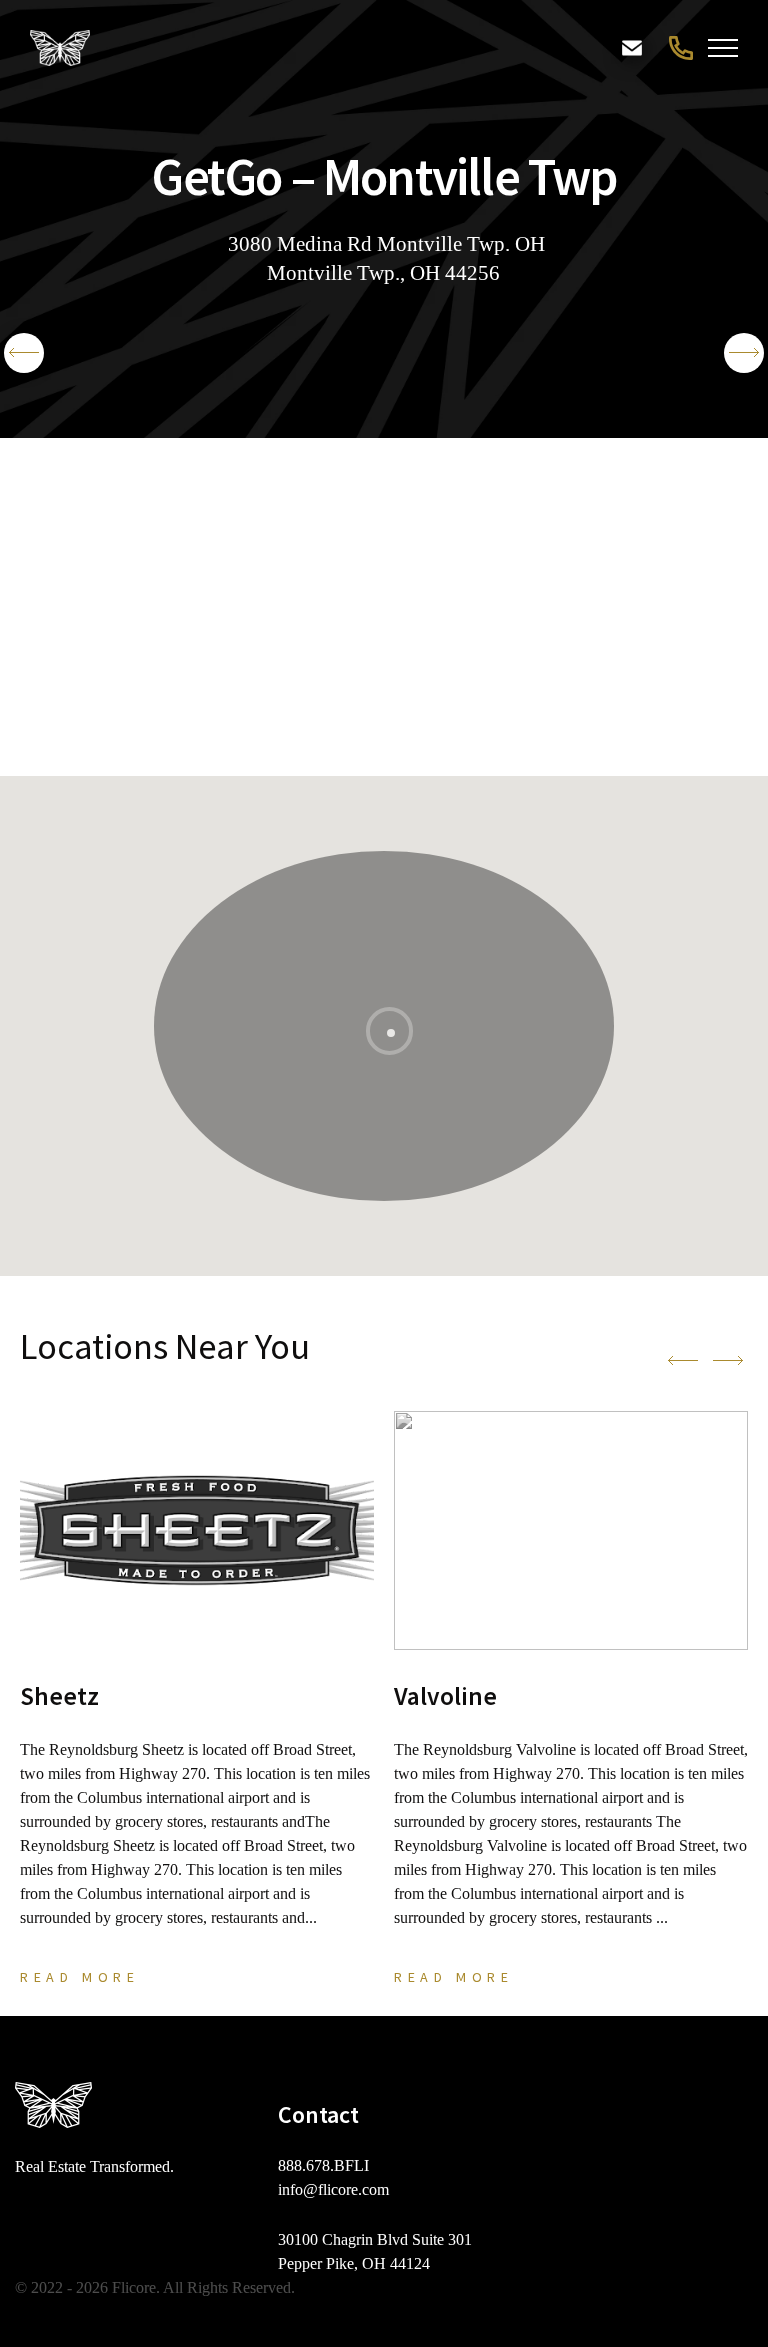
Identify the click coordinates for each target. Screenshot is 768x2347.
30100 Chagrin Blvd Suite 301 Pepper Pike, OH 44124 (375, 2251)
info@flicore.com (333, 2189)
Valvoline (445, 1696)
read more (79, 1977)
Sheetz (59, 1696)
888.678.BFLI (678, 48)
